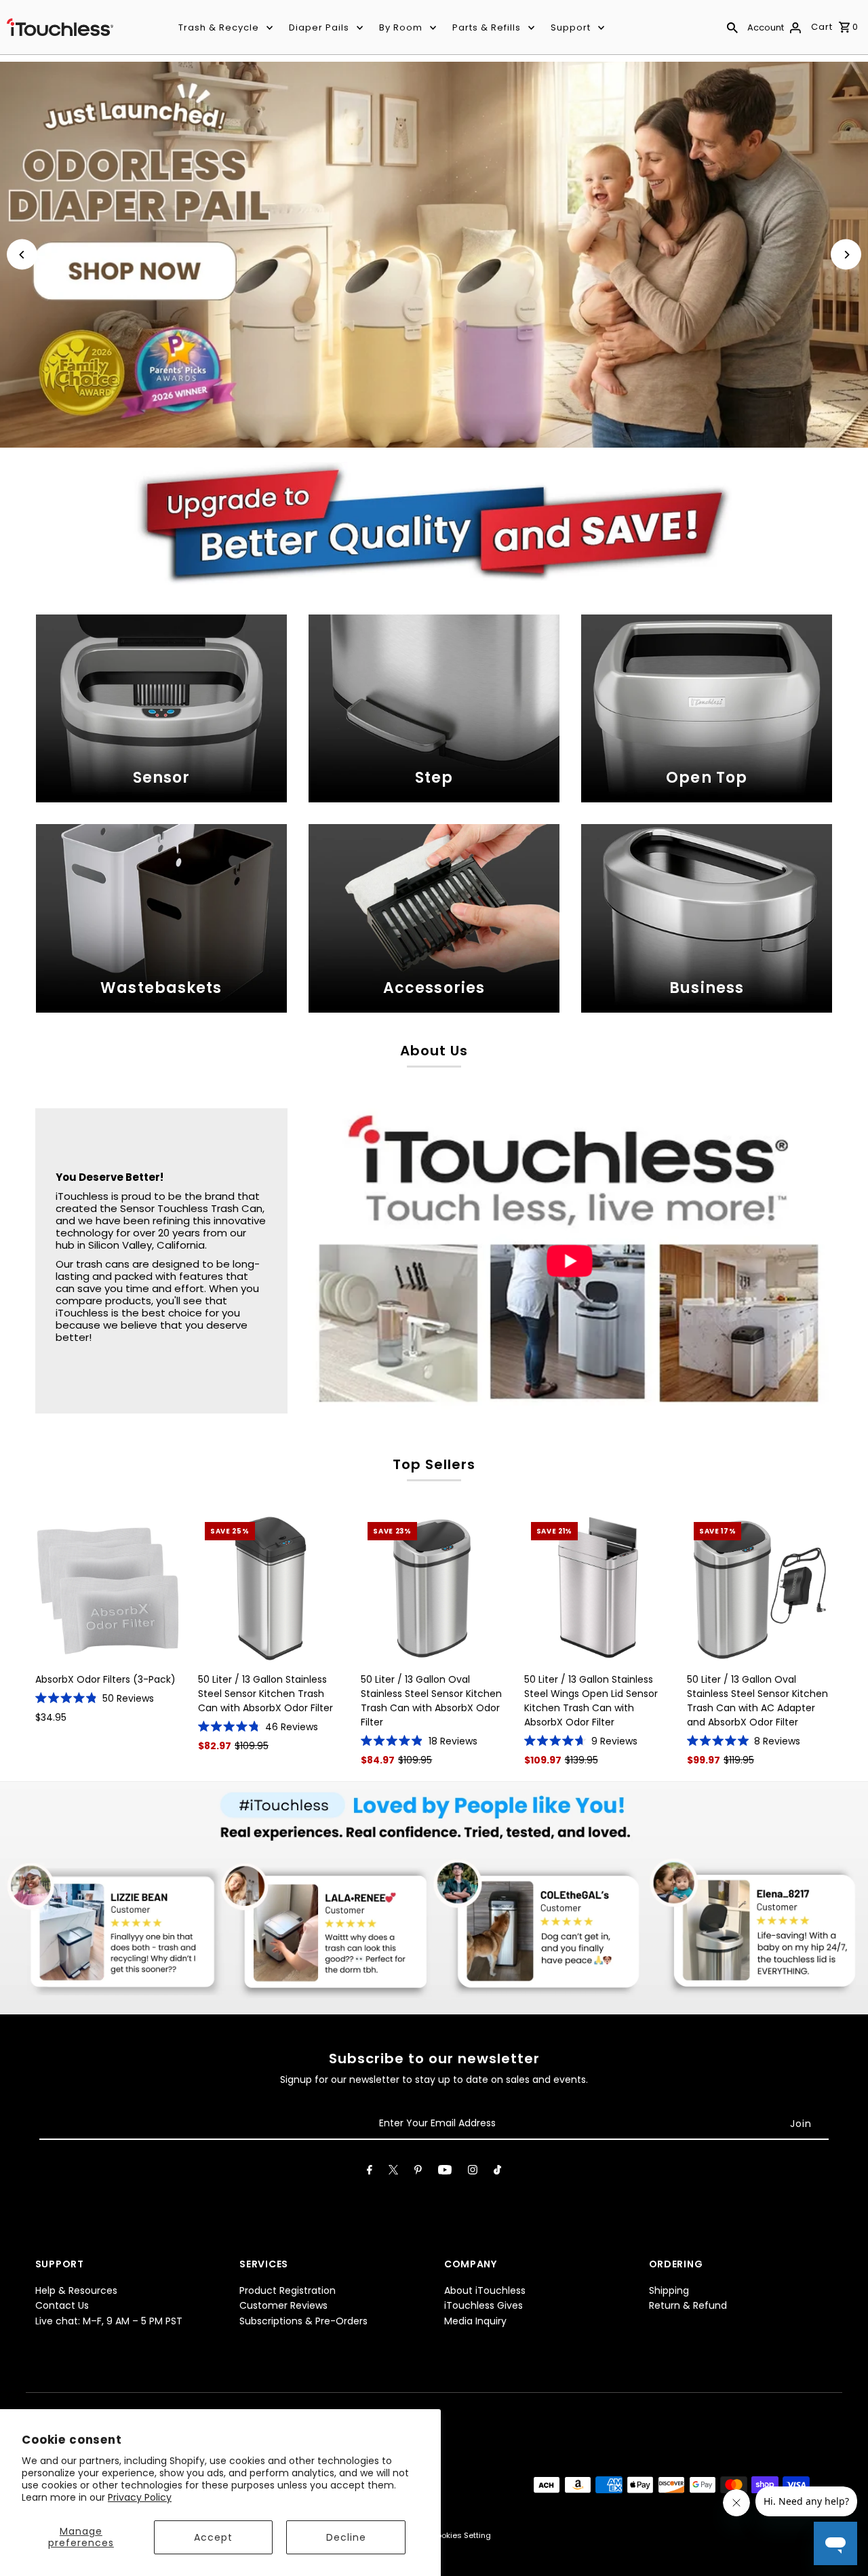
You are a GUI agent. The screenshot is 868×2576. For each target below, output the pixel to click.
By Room (401, 27)
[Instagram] (473, 2172)
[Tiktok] (497, 2172)
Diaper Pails (319, 27)
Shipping (669, 2290)
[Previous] (22, 255)
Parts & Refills (487, 27)
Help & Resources (76, 2290)
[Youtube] (445, 2172)
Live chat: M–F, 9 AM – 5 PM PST (109, 2321)
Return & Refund (688, 2305)
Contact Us (62, 2305)
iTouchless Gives (484, 2305)
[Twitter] (393, 2172)
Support (571, 27)
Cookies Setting (461, 2535)
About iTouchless (485, 2290)
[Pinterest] (418, 2172)
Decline (346, 2537)
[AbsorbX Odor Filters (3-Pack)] (108, 1588)
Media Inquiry (475, 2321)
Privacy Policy (140, 2497)
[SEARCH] (732, 27)
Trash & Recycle (219, 27)
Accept (213, 2537)
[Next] (846, 255)
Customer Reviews (283, 2305)
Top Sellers (434, 1464)
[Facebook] (370, 2172)
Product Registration (288, 2290)
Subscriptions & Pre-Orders (303, 2321)
